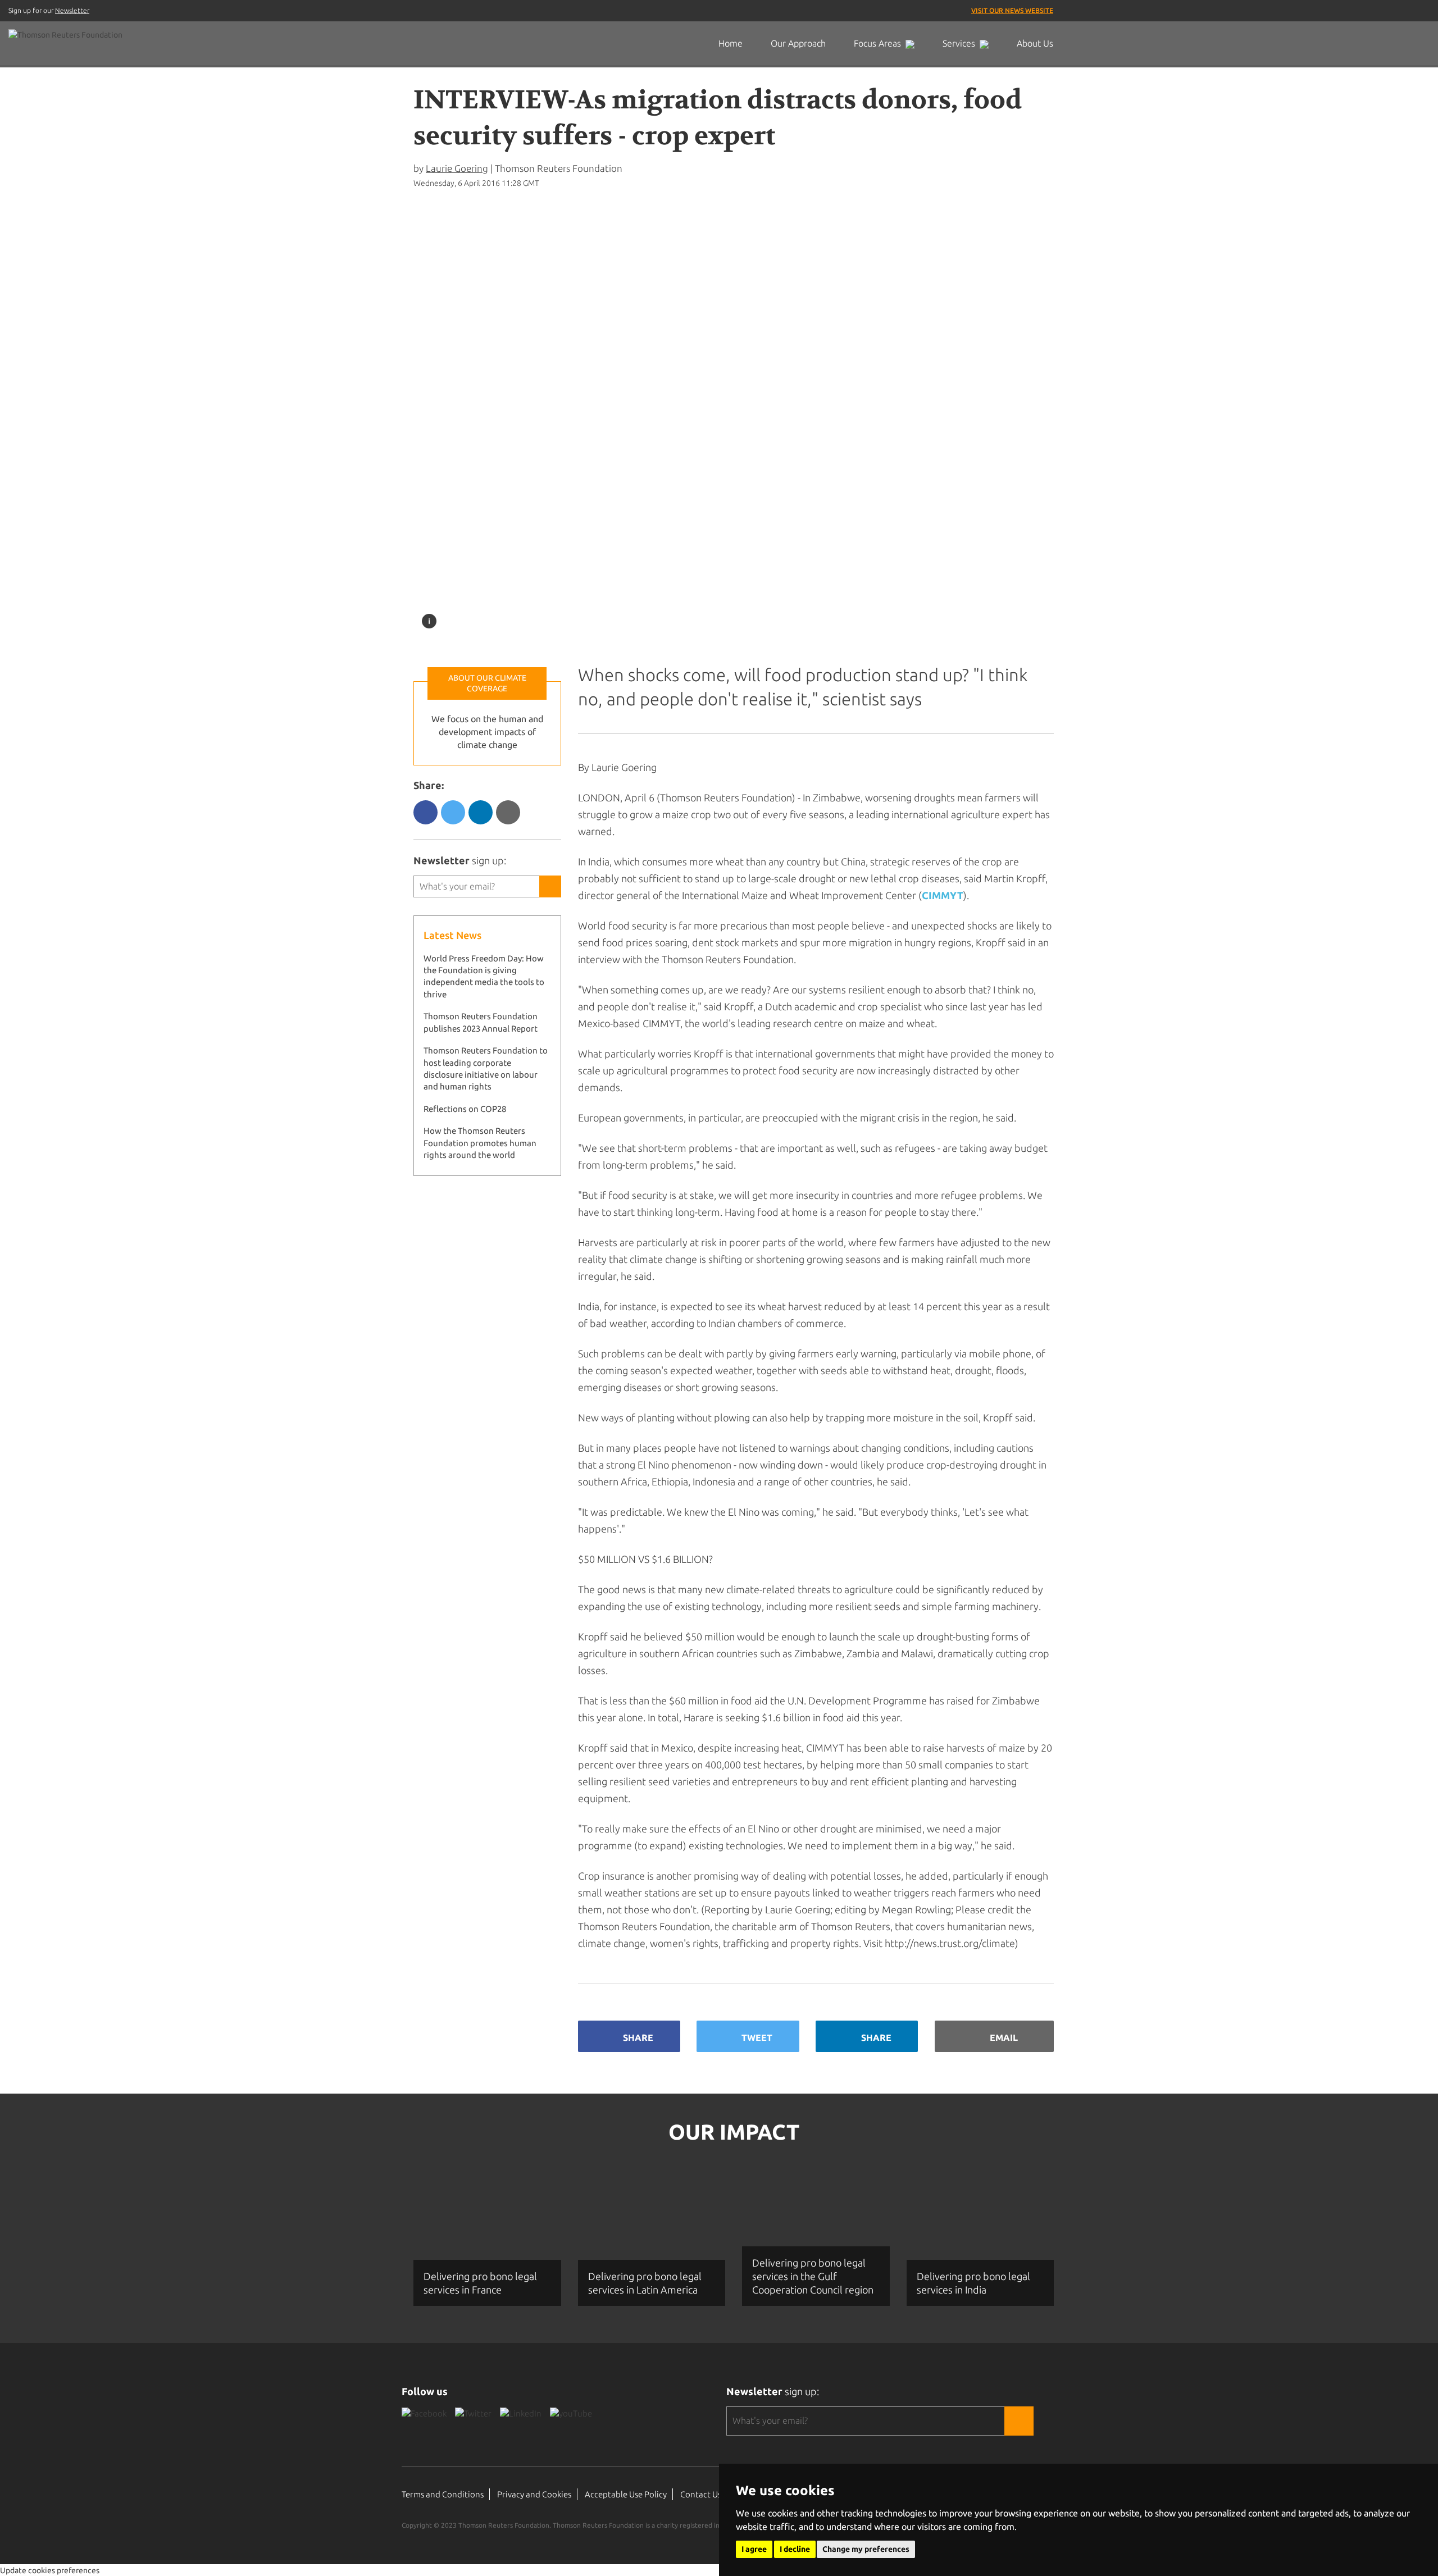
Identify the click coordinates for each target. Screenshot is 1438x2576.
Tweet (757, 2037)
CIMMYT (943, 895)
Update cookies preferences (50, 2570)
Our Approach (798, 43)
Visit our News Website (1012, 10)
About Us (1035, 43)
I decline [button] (795, 2549)
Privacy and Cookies (534, 2494)
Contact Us (701, 2494)
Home (731, 43)
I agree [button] (754, 2549)
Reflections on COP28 (465, 1109)
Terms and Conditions (443, 2494)
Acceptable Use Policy (626, 2494)
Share (638, 2037)
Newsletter (72, 10)
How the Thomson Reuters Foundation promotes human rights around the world (480, 1143)
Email (1004, 2037)
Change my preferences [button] (866, 2549)
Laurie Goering (457, 168)
